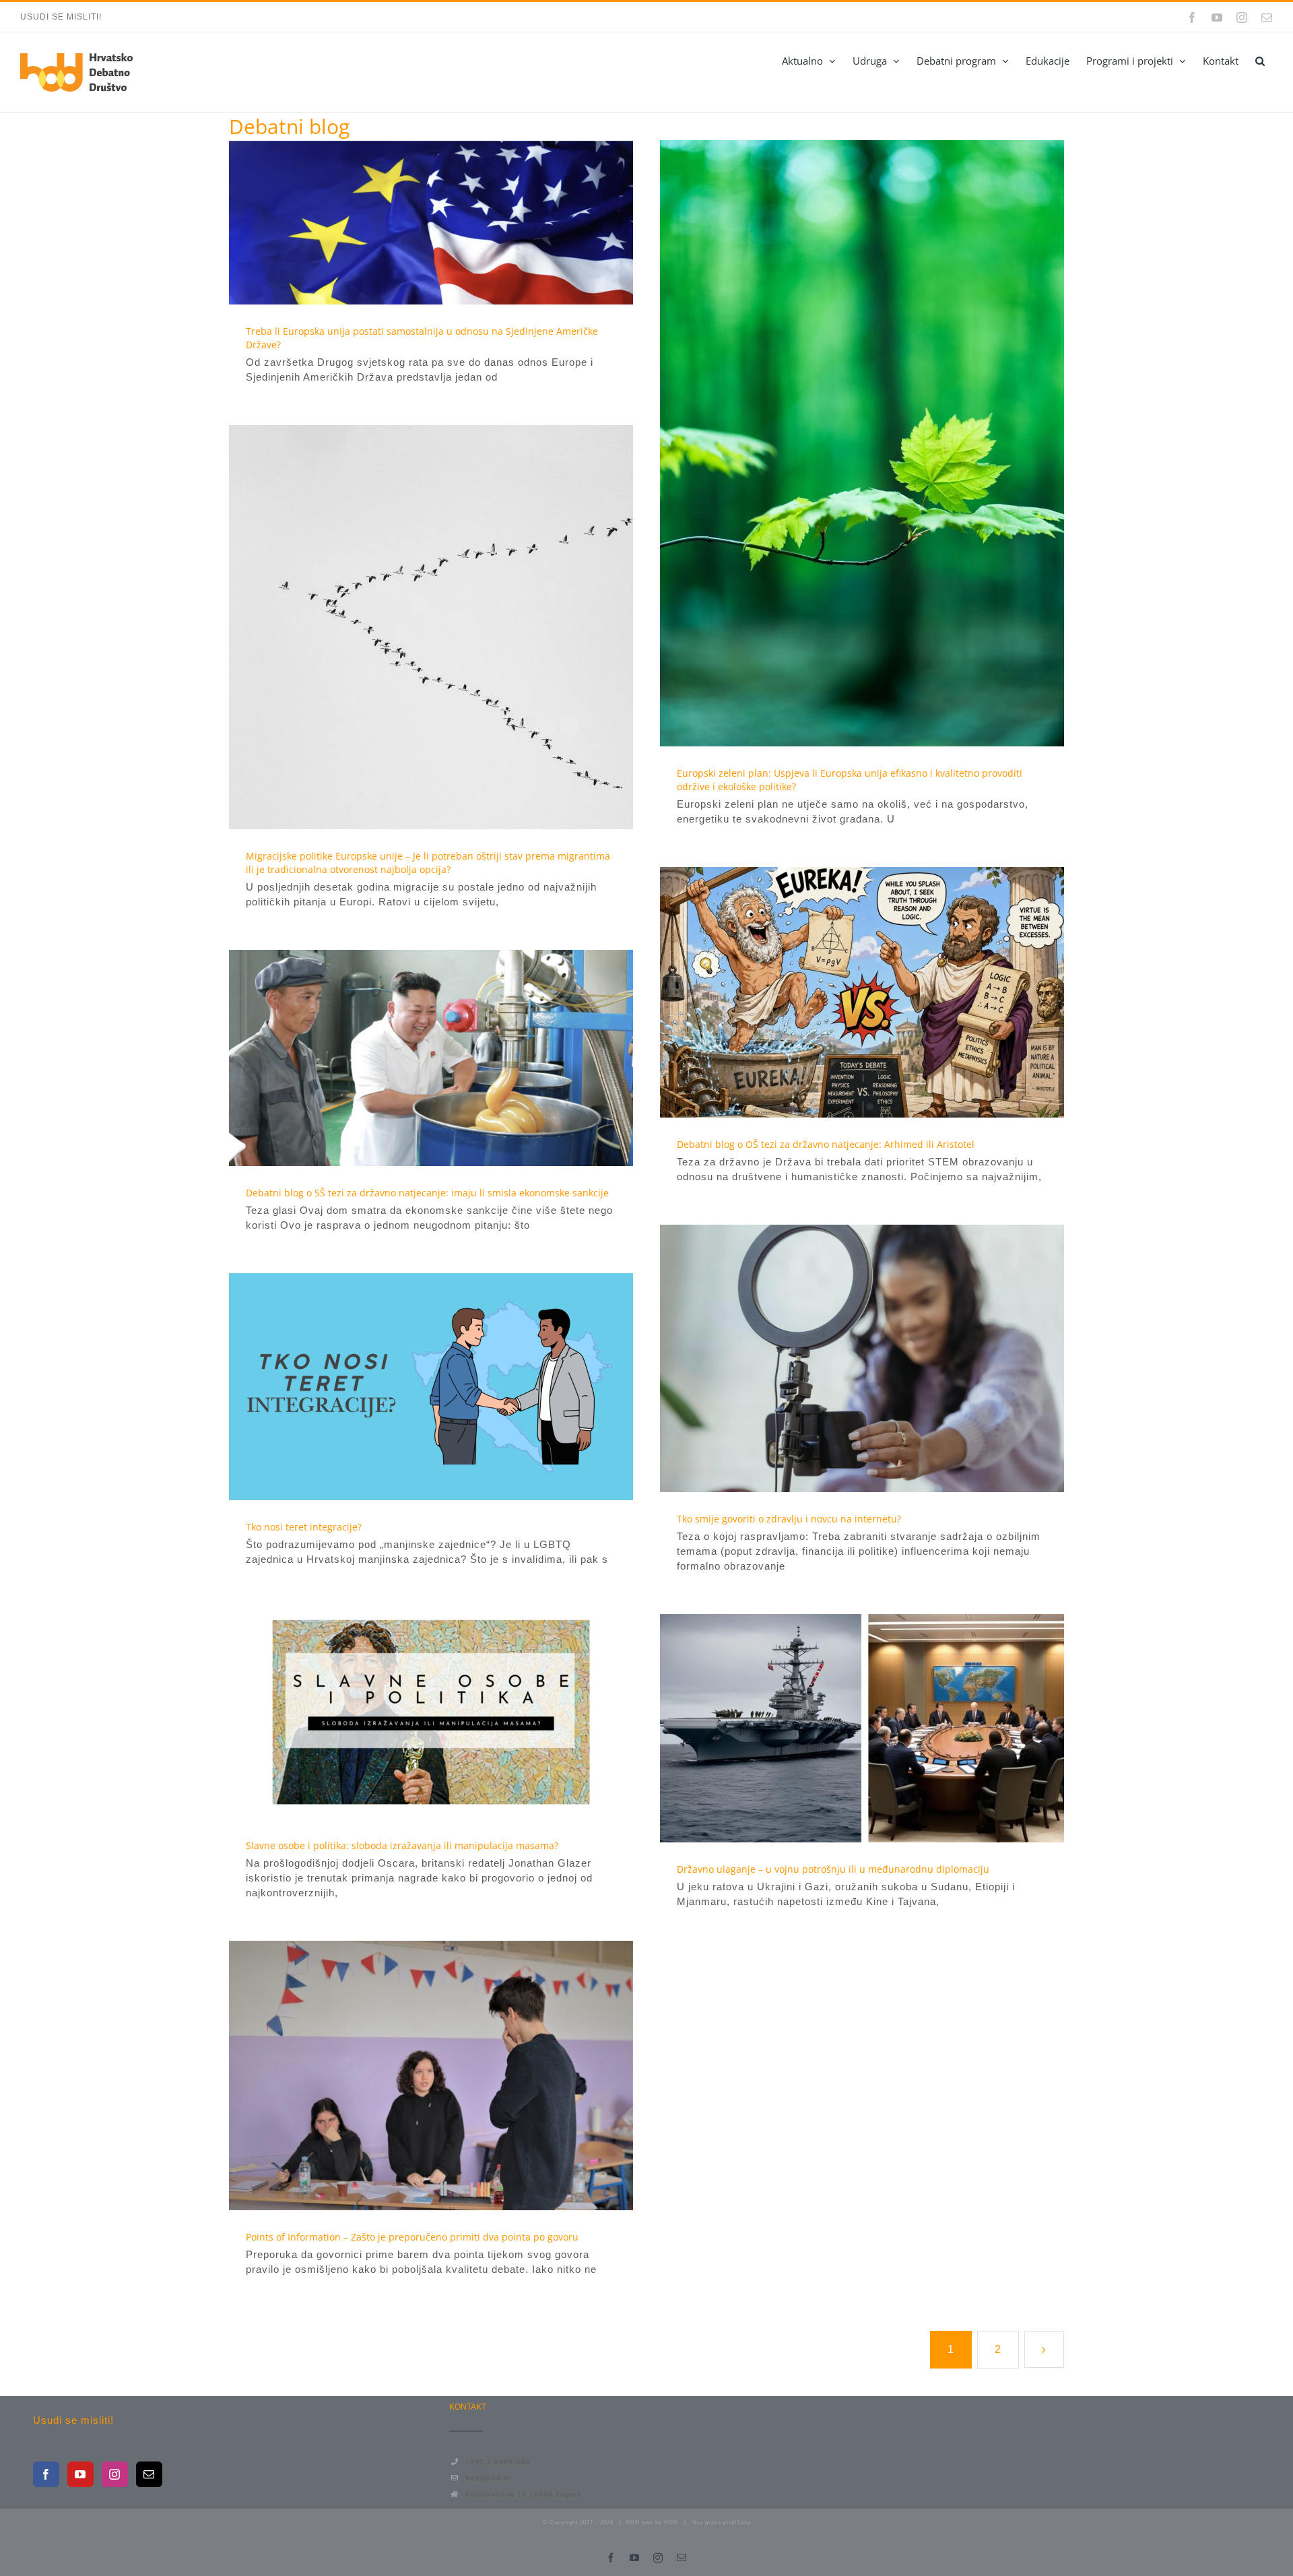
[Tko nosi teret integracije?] (431, 1387)
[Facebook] (46, 2474)
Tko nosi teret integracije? (407, 1387)
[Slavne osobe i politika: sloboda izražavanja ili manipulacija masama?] (431, 1713)
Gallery (456, 222)
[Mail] (149, 2474)
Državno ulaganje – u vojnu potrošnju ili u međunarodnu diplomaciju (838, 1729)
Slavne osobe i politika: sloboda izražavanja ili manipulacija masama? (407, 1713)
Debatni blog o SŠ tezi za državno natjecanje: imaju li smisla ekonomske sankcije (407, 1058)
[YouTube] (80, 2474)
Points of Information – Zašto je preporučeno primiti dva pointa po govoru (407, 2075)
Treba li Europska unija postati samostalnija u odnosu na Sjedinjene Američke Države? (407, 222)
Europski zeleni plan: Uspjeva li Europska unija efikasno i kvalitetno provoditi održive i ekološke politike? (838, 443)
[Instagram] (115, 2474)
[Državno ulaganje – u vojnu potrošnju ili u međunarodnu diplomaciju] (862, 1728)
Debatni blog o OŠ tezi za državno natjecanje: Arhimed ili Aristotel (838, 992)
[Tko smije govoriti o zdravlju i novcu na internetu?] (862, 1358)
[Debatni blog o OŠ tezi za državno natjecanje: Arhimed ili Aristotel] (862, 992)
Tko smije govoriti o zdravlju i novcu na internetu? (838, 1359)
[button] (1260, 61)
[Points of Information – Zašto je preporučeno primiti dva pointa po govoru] (431, 2075)
